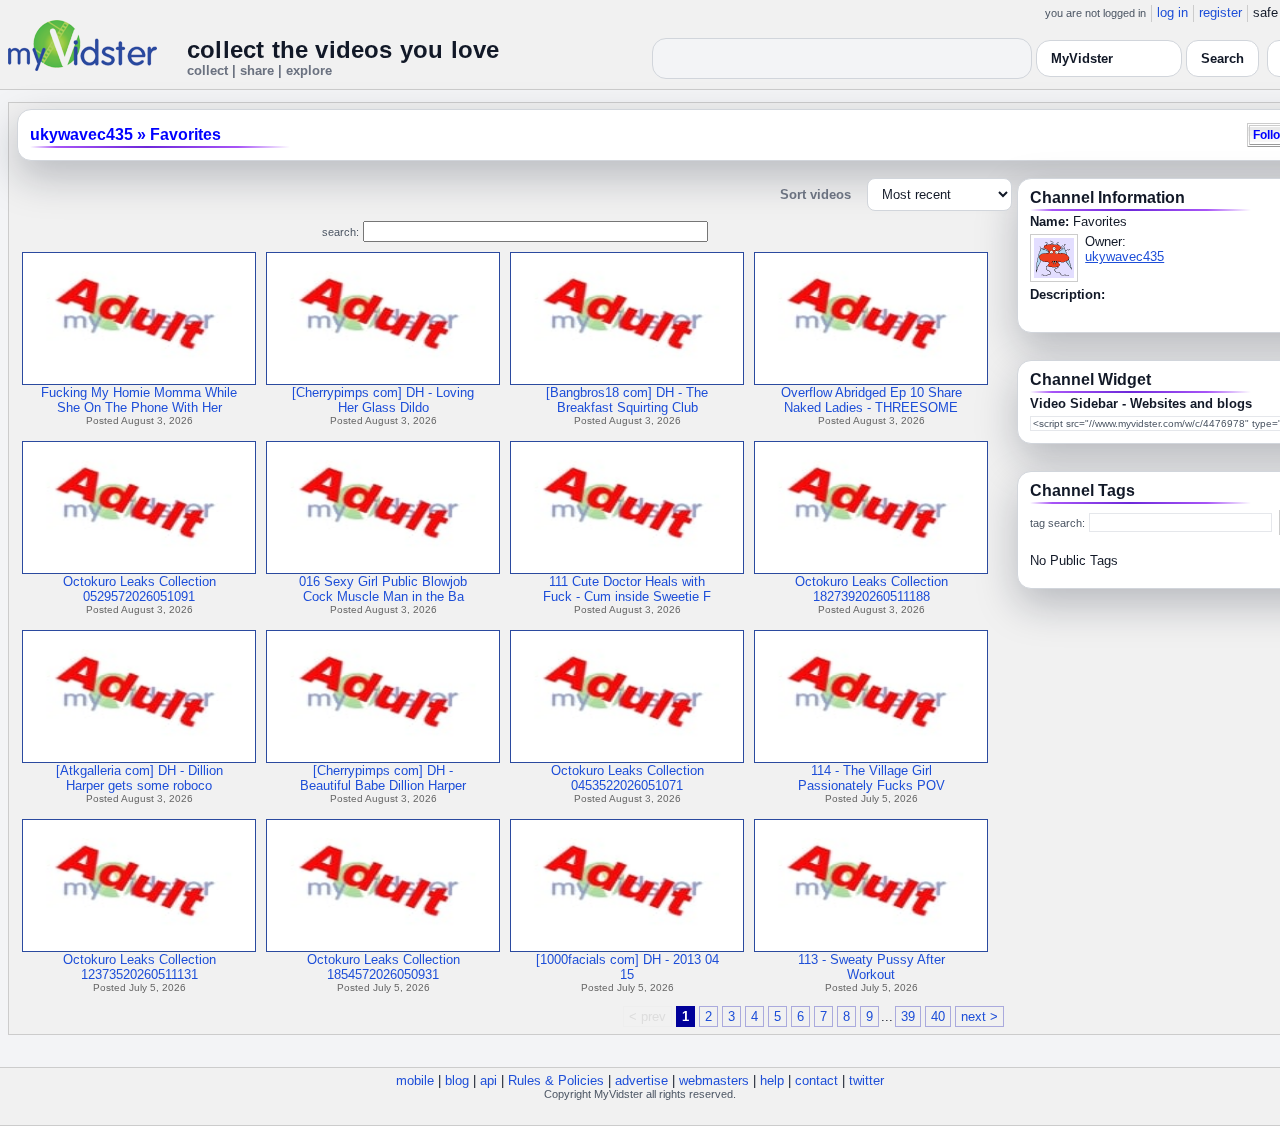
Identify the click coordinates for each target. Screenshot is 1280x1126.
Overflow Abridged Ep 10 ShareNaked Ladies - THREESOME (871, 400)
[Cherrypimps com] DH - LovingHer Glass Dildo (383, 400)
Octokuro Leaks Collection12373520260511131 (139, 967)
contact (816, 1080)
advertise (641, 1080)
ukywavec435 (81, 134)
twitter (866, 1080)
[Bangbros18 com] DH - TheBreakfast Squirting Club (627, 400)
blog (457, 1080)
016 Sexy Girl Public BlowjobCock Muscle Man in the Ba (383, 589)
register (1220, 12)
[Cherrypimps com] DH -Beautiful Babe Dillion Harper (383, 778)
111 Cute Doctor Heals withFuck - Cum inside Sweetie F (627, 589)
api (488, 1080)
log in (1172, 12)
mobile (415, 1080)
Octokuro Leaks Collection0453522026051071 (627, 778)
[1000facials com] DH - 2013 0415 (627, 967)
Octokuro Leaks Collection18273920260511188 (871, 589)
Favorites (185, 134)
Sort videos (815, 194)
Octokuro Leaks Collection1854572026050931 (383, 967)
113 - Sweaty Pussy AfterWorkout (871, 967)
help (772, 1080)
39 (908, 1016)
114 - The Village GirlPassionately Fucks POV (871, 778)
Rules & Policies (556, 1080)
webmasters (714, 1080)
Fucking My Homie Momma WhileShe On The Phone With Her (139, 400)
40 (938, 1016)
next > (979, 1016)
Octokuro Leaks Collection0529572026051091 (139, 589)
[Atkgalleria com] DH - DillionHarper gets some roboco (139, 778)
